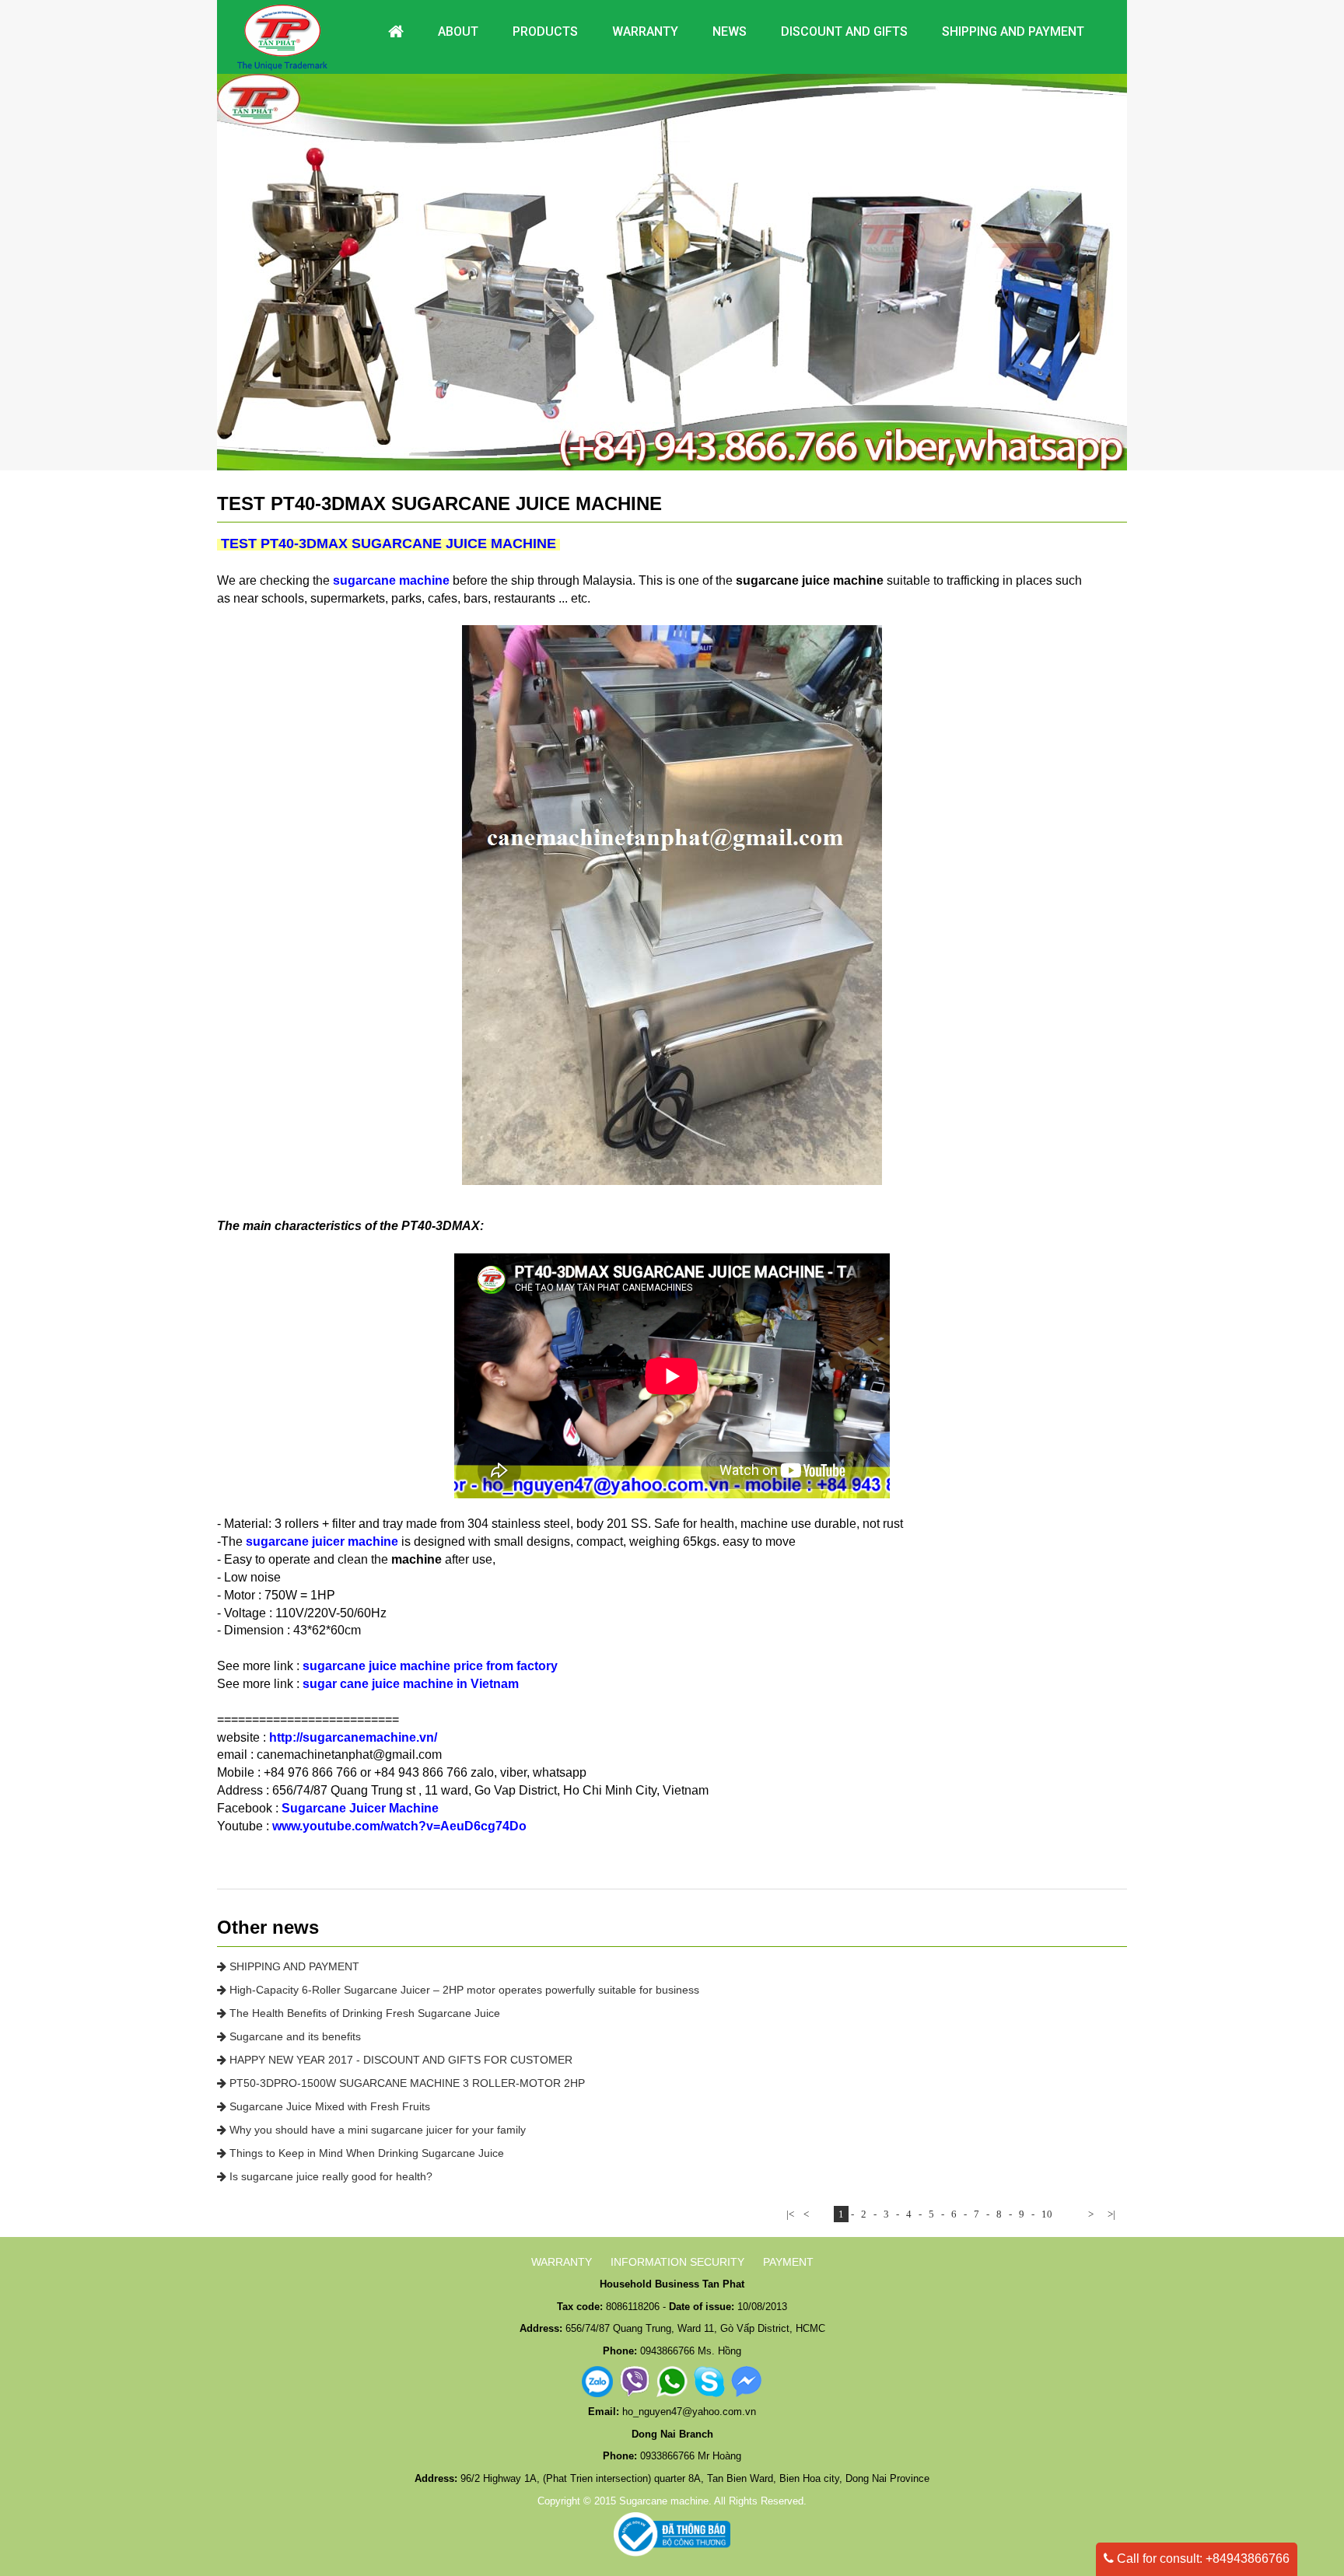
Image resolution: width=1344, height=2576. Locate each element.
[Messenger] (747, 2381)
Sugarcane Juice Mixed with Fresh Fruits (328, 2106)
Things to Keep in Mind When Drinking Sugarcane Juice (365, 2153)
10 (1047, 2214)
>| (1111, 2214)
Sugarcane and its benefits (294, 2036)
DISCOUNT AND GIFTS (844, 31)
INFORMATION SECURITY (677, 2262)
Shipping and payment (1013, 31)
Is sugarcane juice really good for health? (329, 2176)
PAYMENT (788, 2262)
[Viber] (635, 2381)
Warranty (645, 31)
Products (545, 31)
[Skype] (709, 2381)
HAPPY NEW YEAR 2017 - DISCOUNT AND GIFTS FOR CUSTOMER (399, 2060)
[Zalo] (597, 2381)
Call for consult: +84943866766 (1202, 2559)
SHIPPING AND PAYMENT (293, 1966)
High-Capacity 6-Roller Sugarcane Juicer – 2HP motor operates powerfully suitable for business (463, 1990)
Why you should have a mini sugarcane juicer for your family (376, 2130)
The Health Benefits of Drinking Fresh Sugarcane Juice (363, 2013)
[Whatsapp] (672, 2381)
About (458, 31)
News (730, 31)
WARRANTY (562, 2262)
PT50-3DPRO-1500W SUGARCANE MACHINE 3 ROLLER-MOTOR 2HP (406, 2083)
